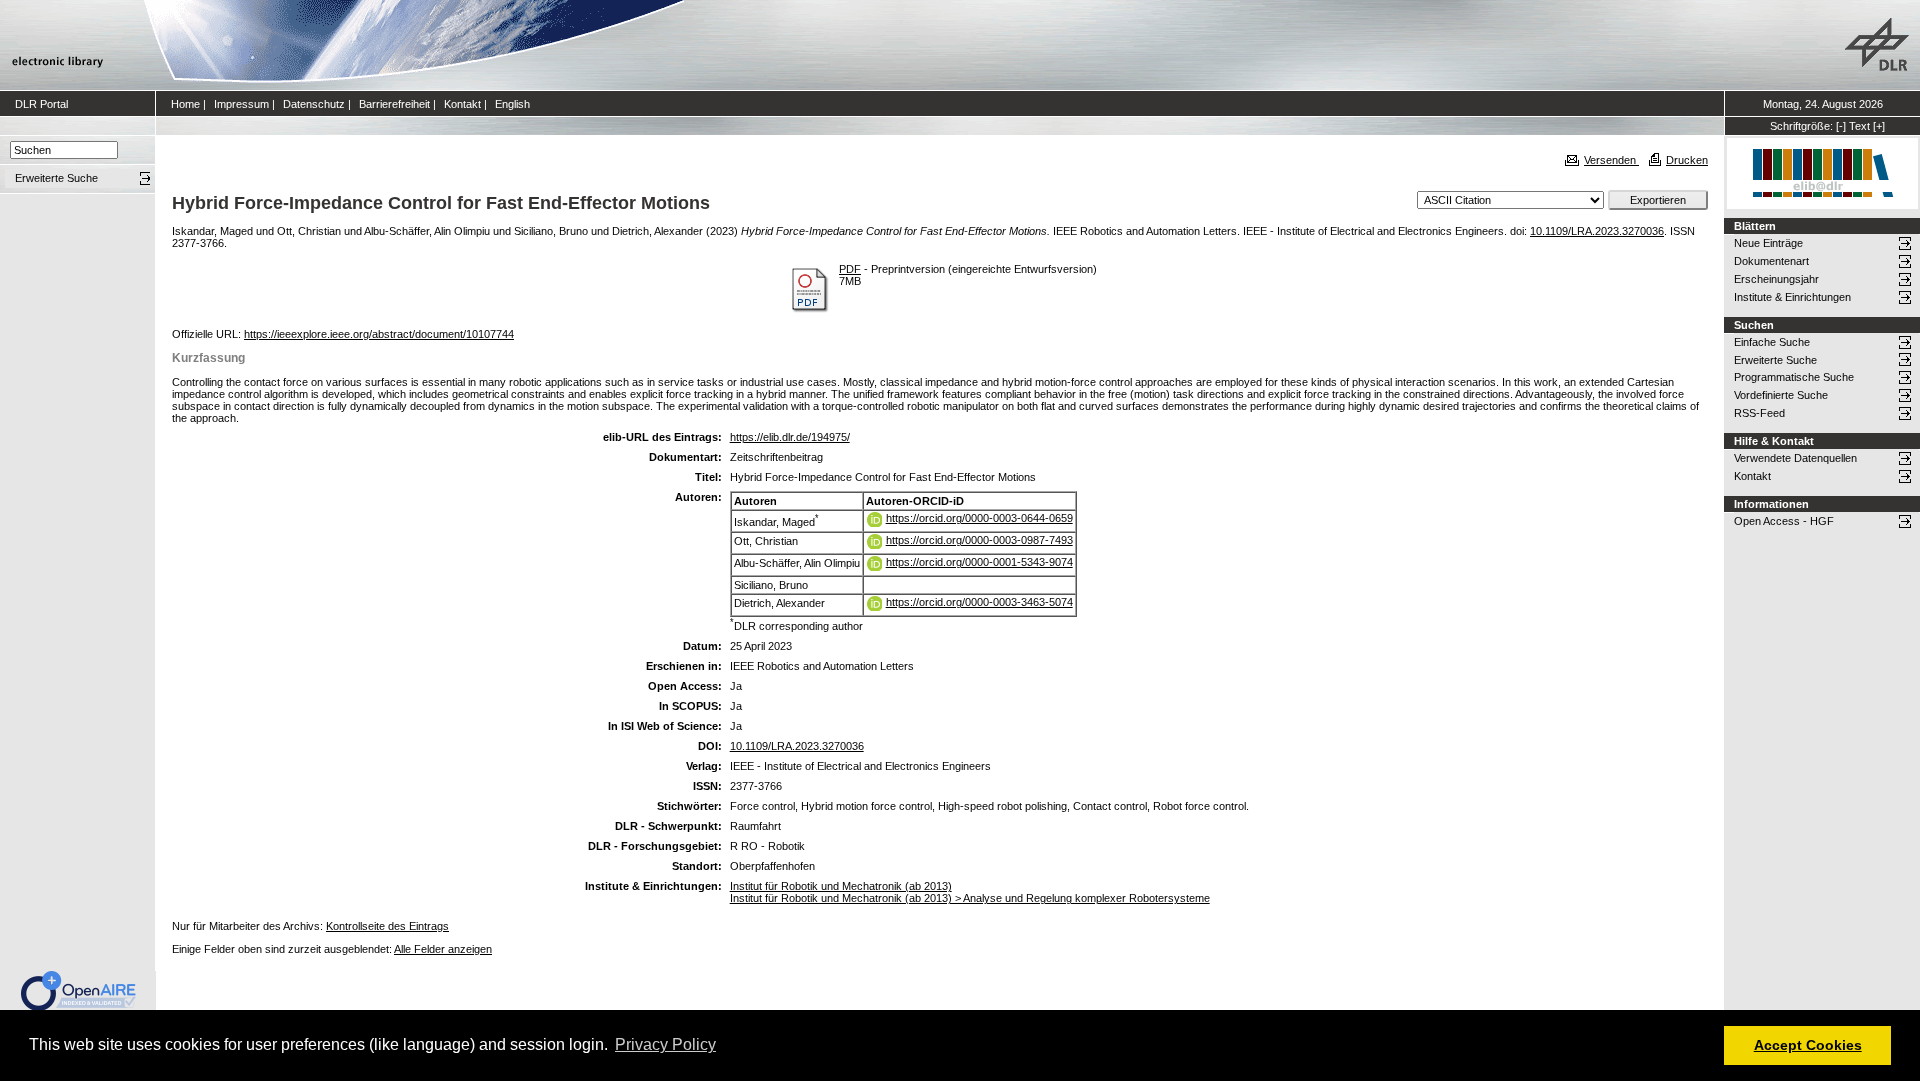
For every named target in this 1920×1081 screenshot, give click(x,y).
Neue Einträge (1768, 243)
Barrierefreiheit (394, 104)
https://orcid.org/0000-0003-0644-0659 (979, 518)
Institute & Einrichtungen (1792, 297)
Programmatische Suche (1794, 377)
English (512, 104)
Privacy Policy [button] (665, 1044)
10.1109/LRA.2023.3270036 (1597, 231)
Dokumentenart (1771, 261)
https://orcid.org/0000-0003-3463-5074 (979, 602)
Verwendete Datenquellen (1795, 458)
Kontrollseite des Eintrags (387, 926)
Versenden (1611, 160)
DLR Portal (41, 104)
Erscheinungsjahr (1776, 279)
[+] (1879, 126)
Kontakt (462, 104)
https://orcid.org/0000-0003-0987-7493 (979, 540)
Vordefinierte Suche (1781, 395)
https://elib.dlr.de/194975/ (790, 437)
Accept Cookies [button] (1808, 1045)
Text (1859, 126)
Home (185, 104)
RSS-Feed (1759, 413)
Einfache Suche (1772, 342)
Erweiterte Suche (1775, 360)
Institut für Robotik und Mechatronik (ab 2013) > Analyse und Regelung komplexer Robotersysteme (970, 898)
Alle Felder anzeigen (443, 949)
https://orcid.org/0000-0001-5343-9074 (979, 562)
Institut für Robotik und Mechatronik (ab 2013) (841, 886)
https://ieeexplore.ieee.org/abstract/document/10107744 (379, 334)
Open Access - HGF (1784, 521)
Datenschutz (314, 104)
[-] (1841, 126)
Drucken (1687, 160)
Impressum (241, 104)
